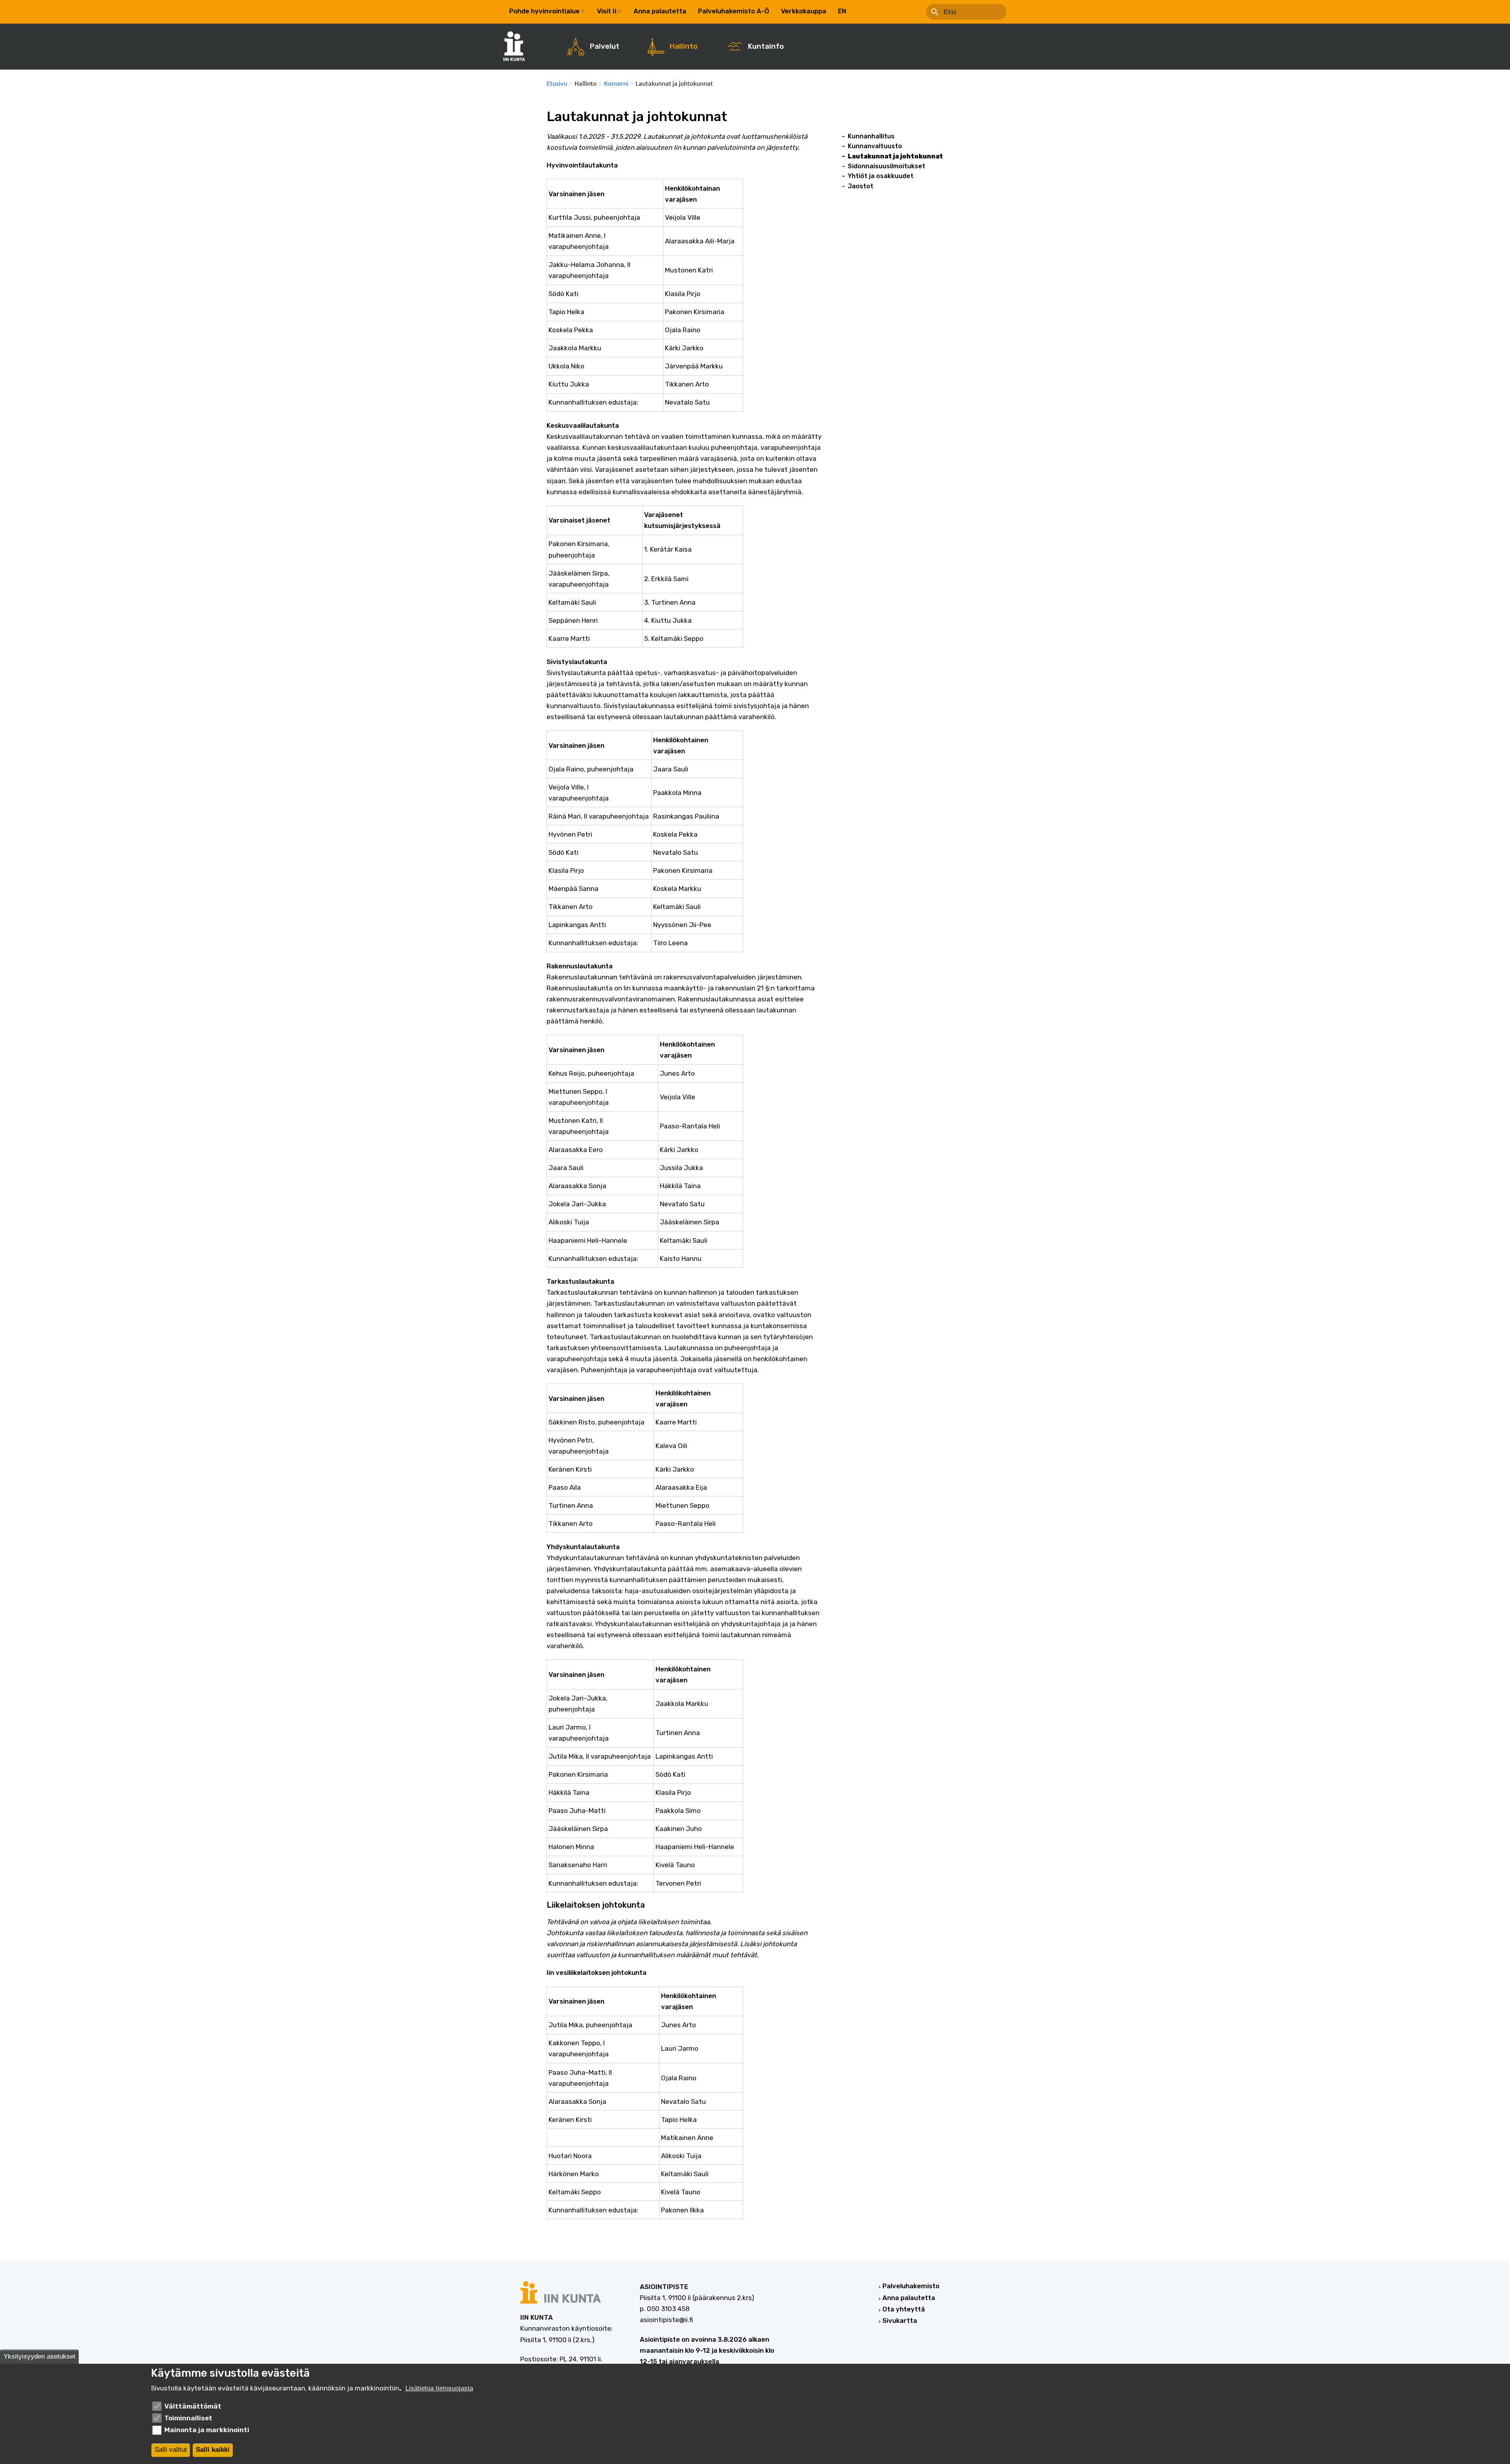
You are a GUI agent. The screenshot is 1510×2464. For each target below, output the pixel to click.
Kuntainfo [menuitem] (766, 46)
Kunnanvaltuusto (875, 146)
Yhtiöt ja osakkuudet (881, 176)
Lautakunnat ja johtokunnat (895, 156)
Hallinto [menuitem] (684, 46)
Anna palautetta (660, 11)
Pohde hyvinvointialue (544, 11)
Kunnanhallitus (871, 136)
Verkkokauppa (804, 11)
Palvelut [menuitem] (605, 46)
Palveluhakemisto (911, 2286)
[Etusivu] (518, 46)
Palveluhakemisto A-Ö (734, 11)
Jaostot (861, 186)
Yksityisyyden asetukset (40, 2357)
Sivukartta (900, 2320)
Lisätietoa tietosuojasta (439, 2388)
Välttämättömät (193, 2406)
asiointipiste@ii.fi (666, 2320)
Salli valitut (171, 2450)
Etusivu (557, 83)
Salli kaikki (213, 2450)
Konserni (616, 83)
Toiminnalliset (188, 2418)
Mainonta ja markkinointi (207, 2430)
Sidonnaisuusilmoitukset (887, 166)
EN (842, 11)
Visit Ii (607, 11)
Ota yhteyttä (904, 2309)
